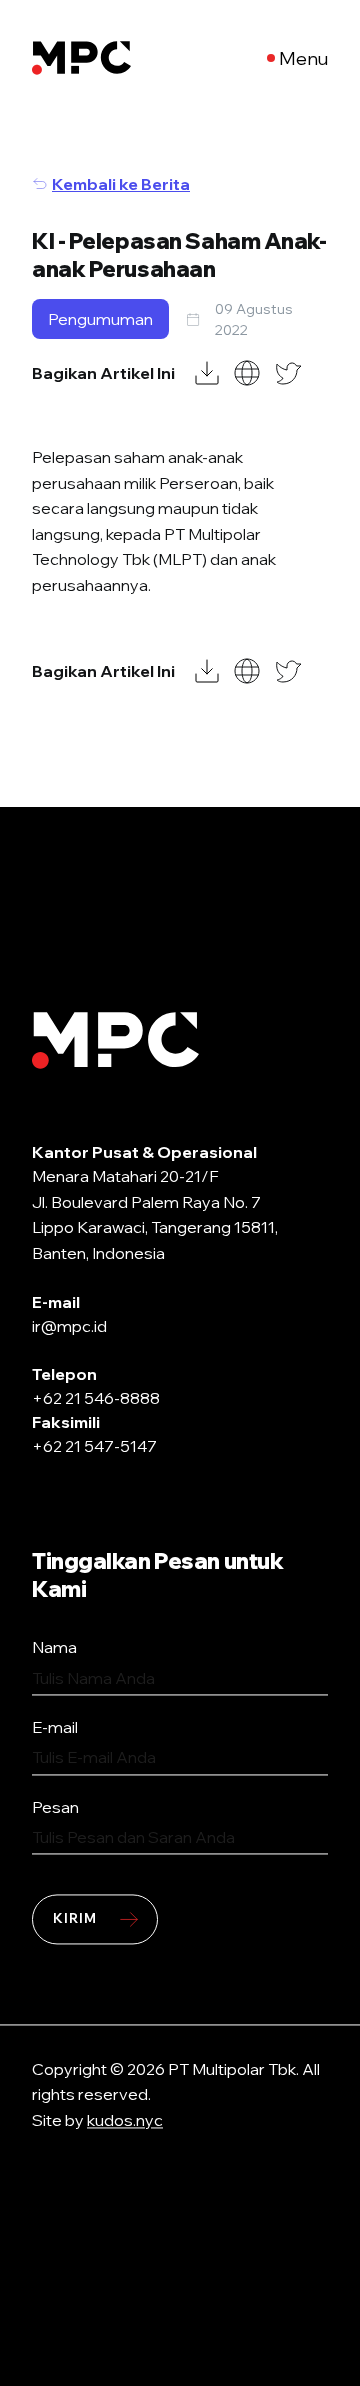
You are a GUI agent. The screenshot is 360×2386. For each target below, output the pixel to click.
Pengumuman (100, 319)
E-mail (55, 1727)
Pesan (55, 1807)
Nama (54, 1648)
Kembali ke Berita (121, 184)
